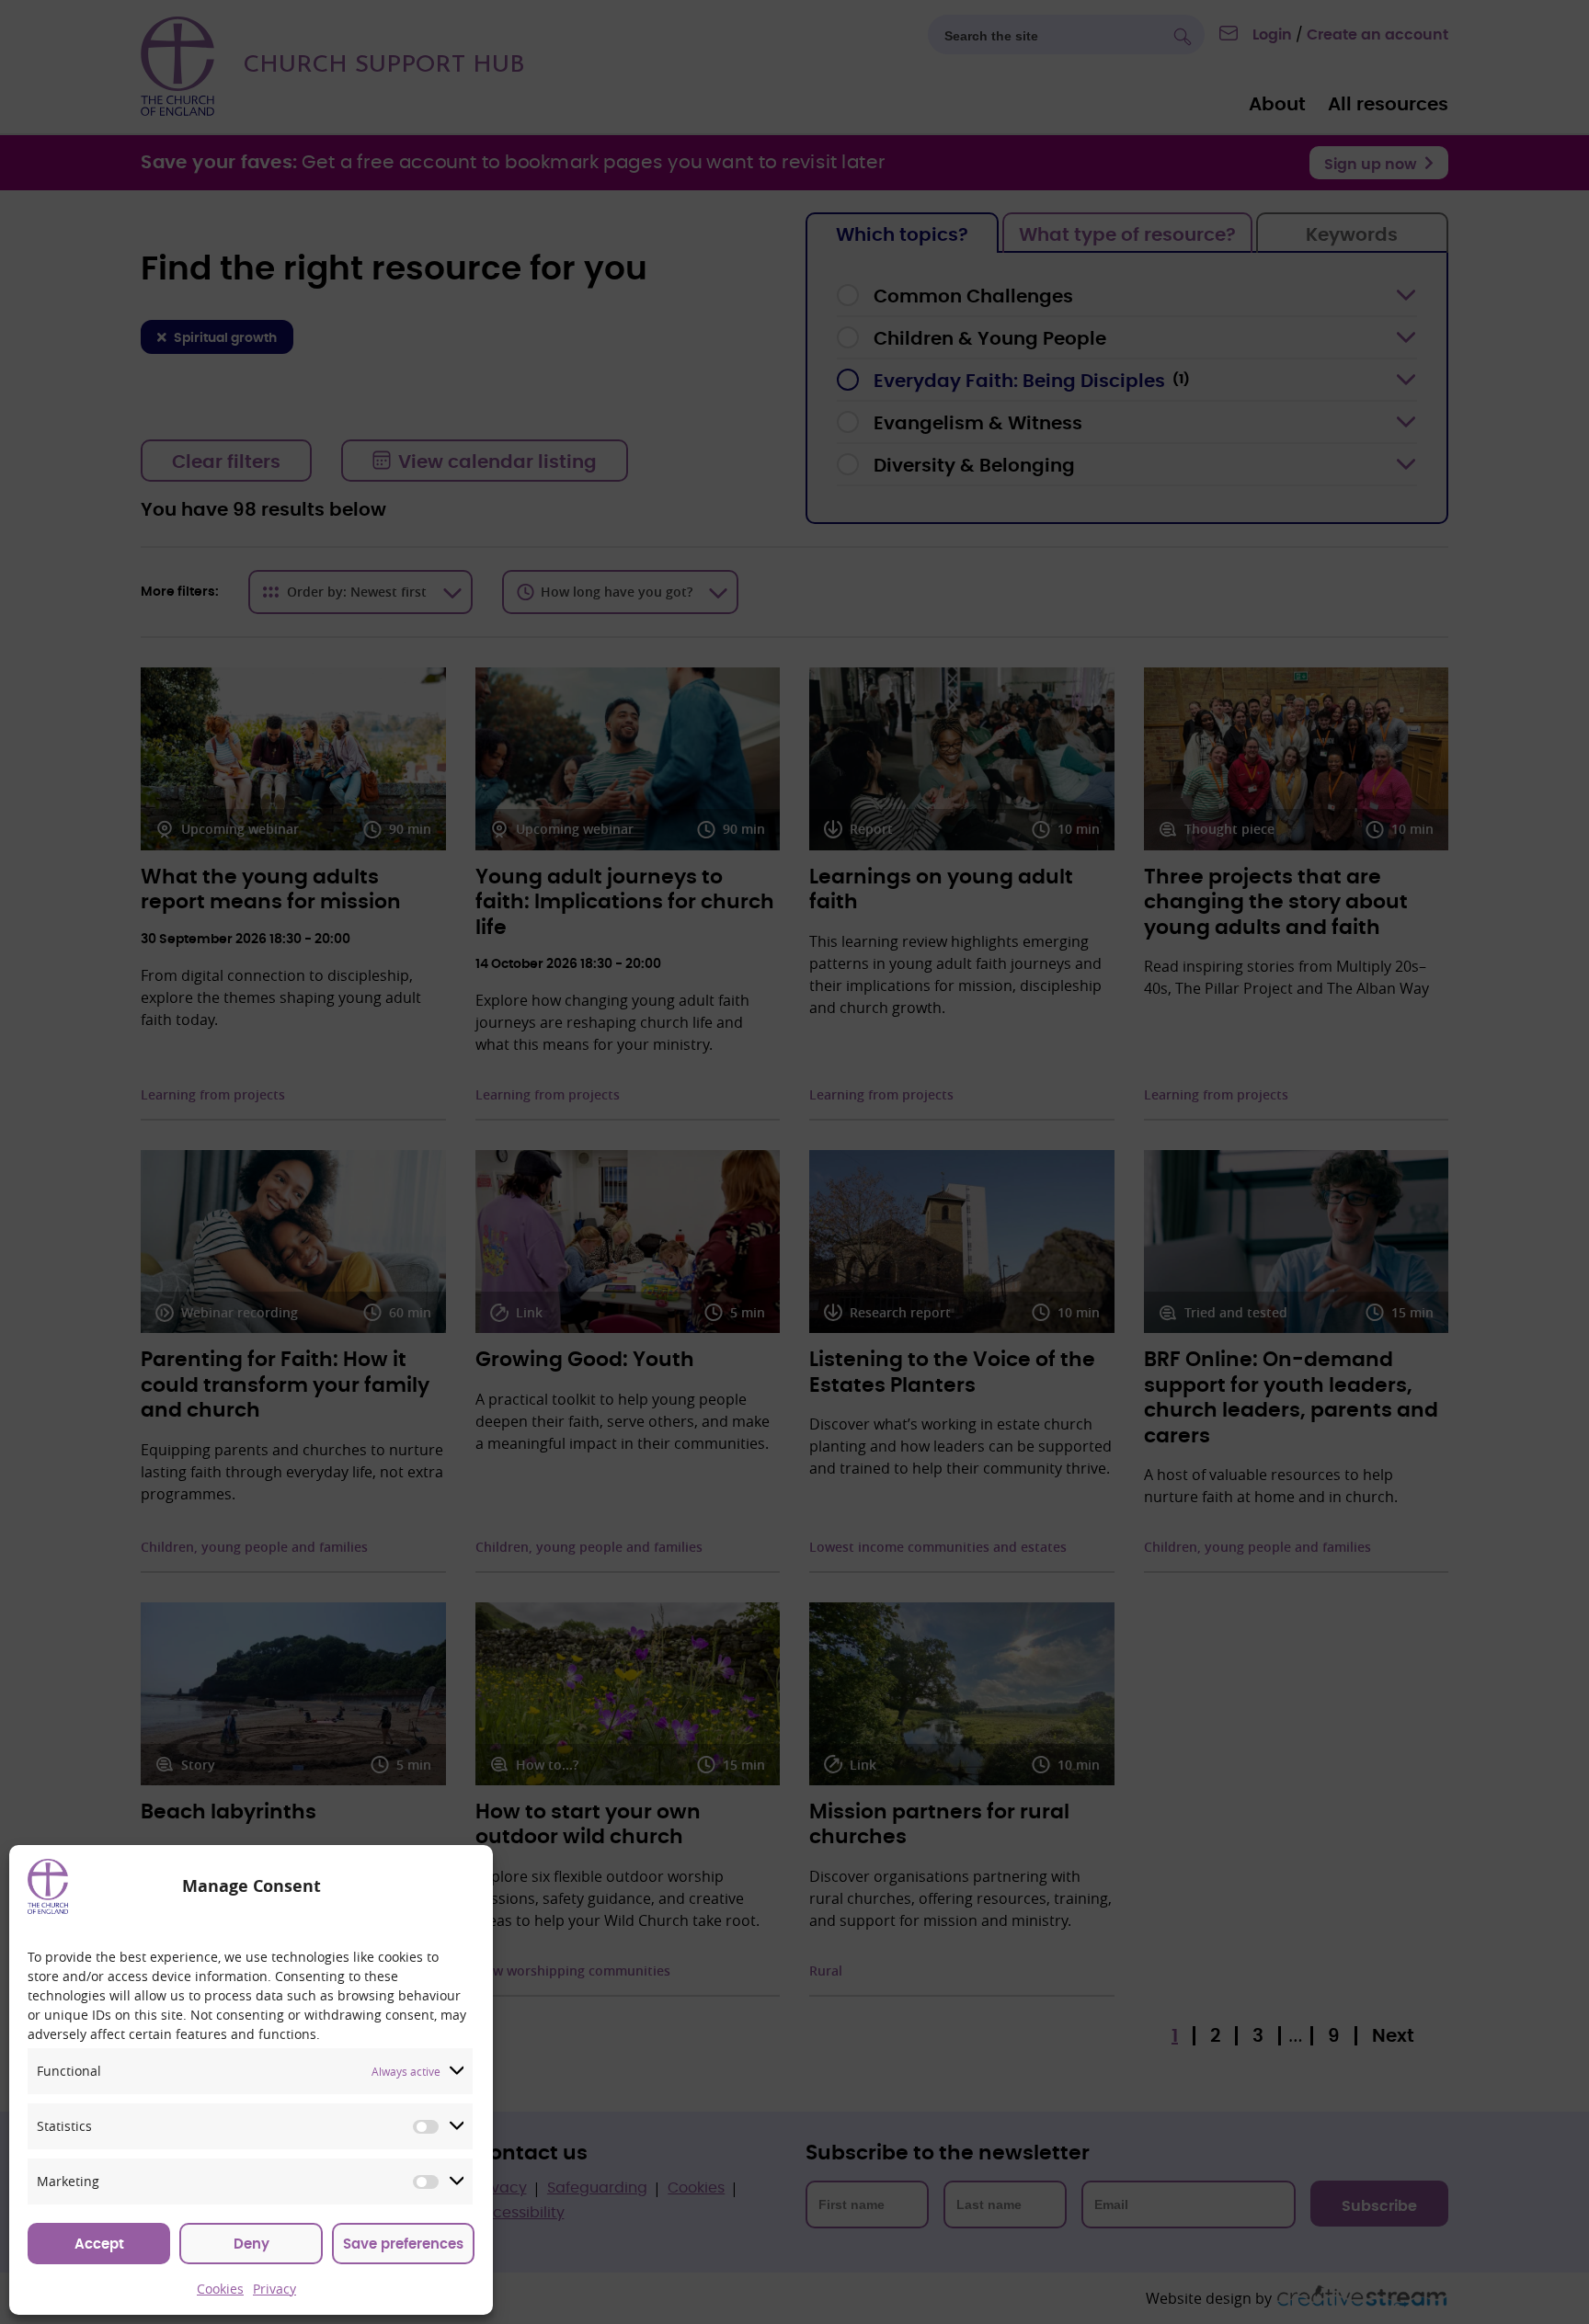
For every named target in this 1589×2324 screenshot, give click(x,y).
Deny (251, 2244)
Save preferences (403, 2244)
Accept (99, 2244)
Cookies (220, 2289)
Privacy (274, 2289)
